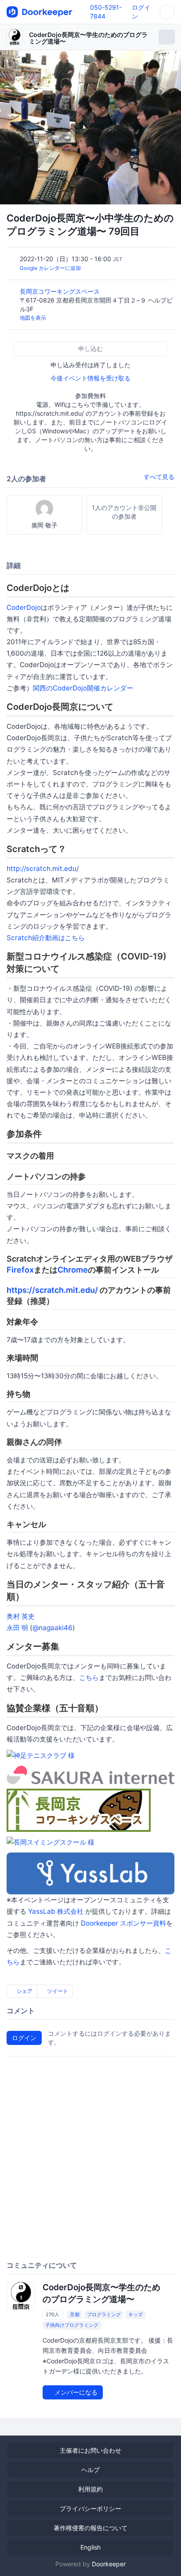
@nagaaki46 (52, 1628)
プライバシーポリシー (90, 2508)
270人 (52, 2314)
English (90, 2547)
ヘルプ (90, 2470)
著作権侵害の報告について (90, 2528)
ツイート (57, 1991)
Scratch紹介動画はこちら (46, 938)
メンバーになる (75, 2392)
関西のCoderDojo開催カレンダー (83, 688)
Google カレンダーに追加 (50, 268)
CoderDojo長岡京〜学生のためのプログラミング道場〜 (88, 38)
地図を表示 (33, 318)
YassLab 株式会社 (56, 1911)
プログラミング (104, 2314)
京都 (75, 2314)
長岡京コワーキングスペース (61, 291)
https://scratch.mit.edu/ (52, 1290)
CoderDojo (24, 607)
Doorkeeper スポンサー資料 (123, 1923)
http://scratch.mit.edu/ (43, 869)
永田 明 (17, 1628)
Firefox (20, 1270)
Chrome (73, 1270)
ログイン (24, 2038)
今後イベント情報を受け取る (90, 378)
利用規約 (90, 2489)
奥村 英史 (21, 1616)
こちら (89, 1677)
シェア (24, 1991)
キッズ (136, 2314)
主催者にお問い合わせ (90, 2450)
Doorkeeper (109, 2564)
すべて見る (159, 477)
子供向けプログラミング (72, 2325)
